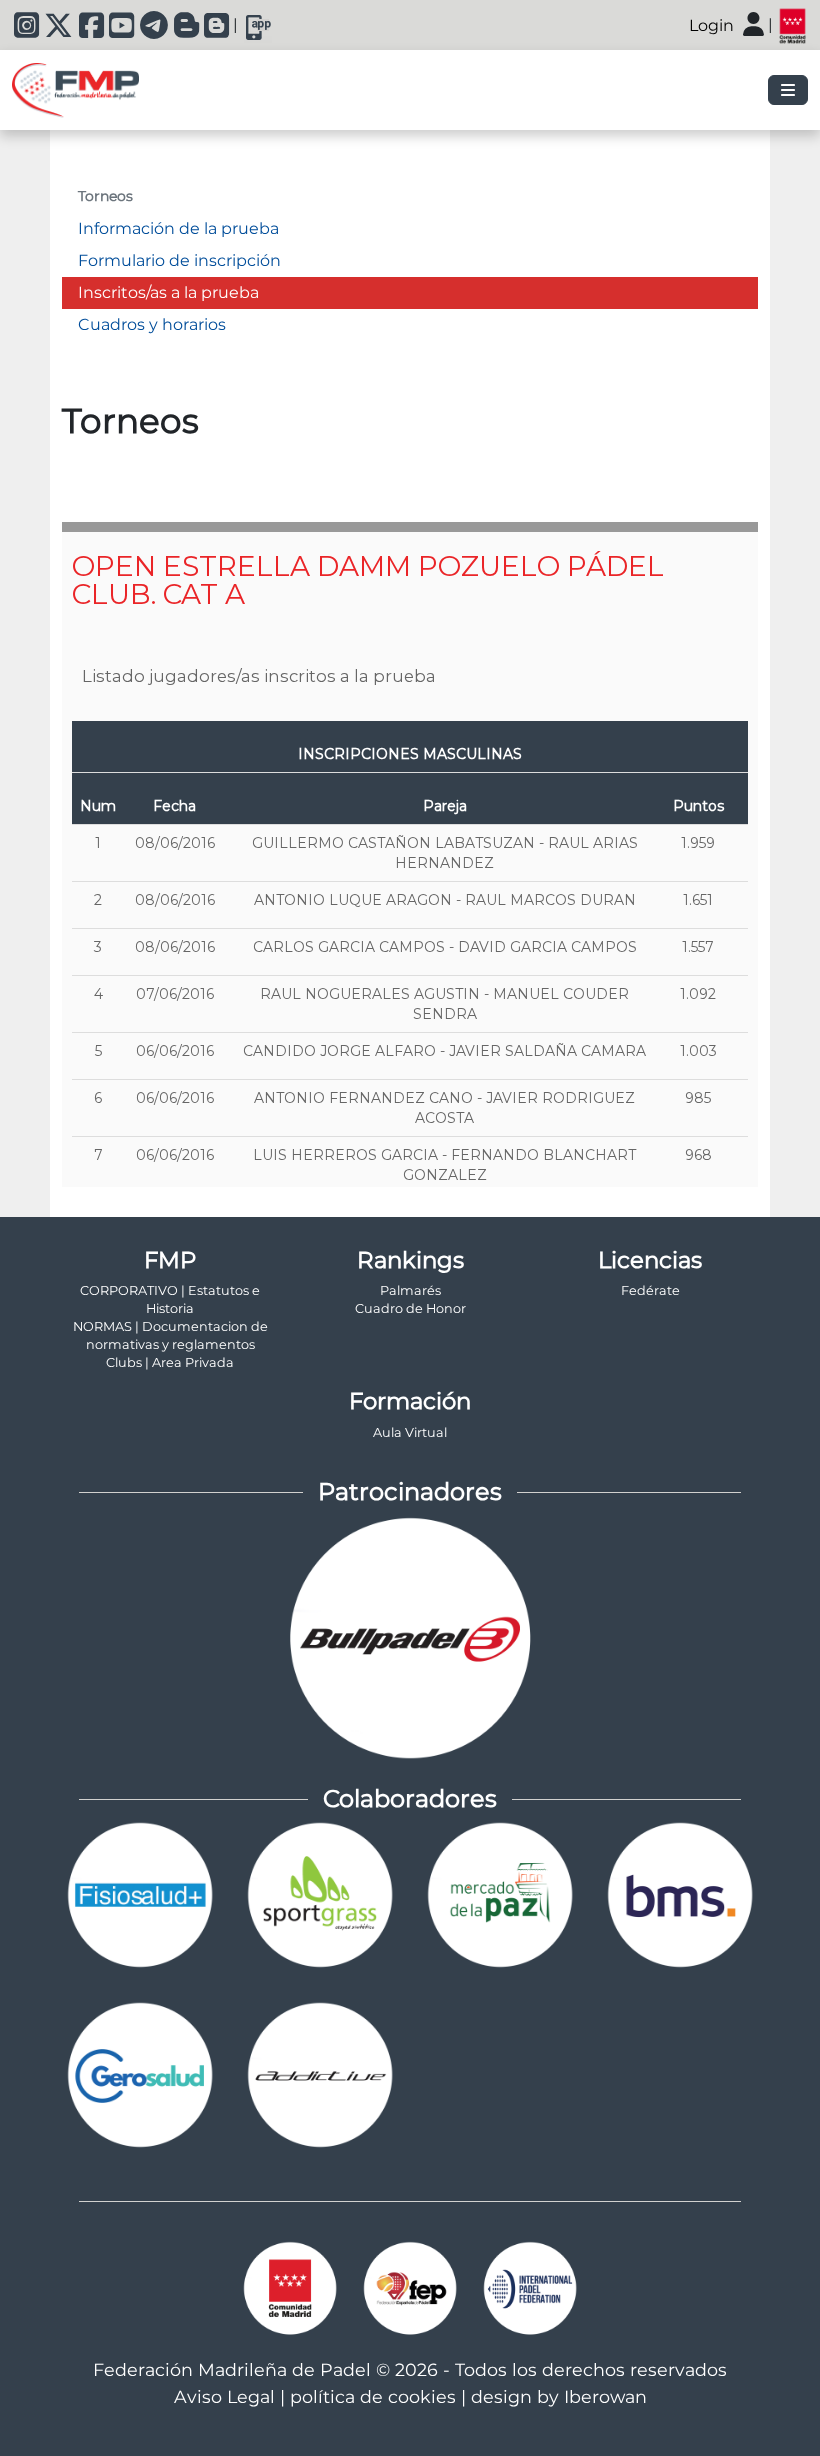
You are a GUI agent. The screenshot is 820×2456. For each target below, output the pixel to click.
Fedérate (650, 1290)
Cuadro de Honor (410, 1308)
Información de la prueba (178, 228)
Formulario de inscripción (179, 260)
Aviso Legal (224, 2396)
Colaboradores (410, 1798)
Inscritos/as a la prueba (168, 292)
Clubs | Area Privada (170, 1362)
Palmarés (410, 1290)
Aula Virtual (410, 1432)
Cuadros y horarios (152, 324)
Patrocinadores (410, 1491)
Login (711, 25)
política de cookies (373, 2396)
